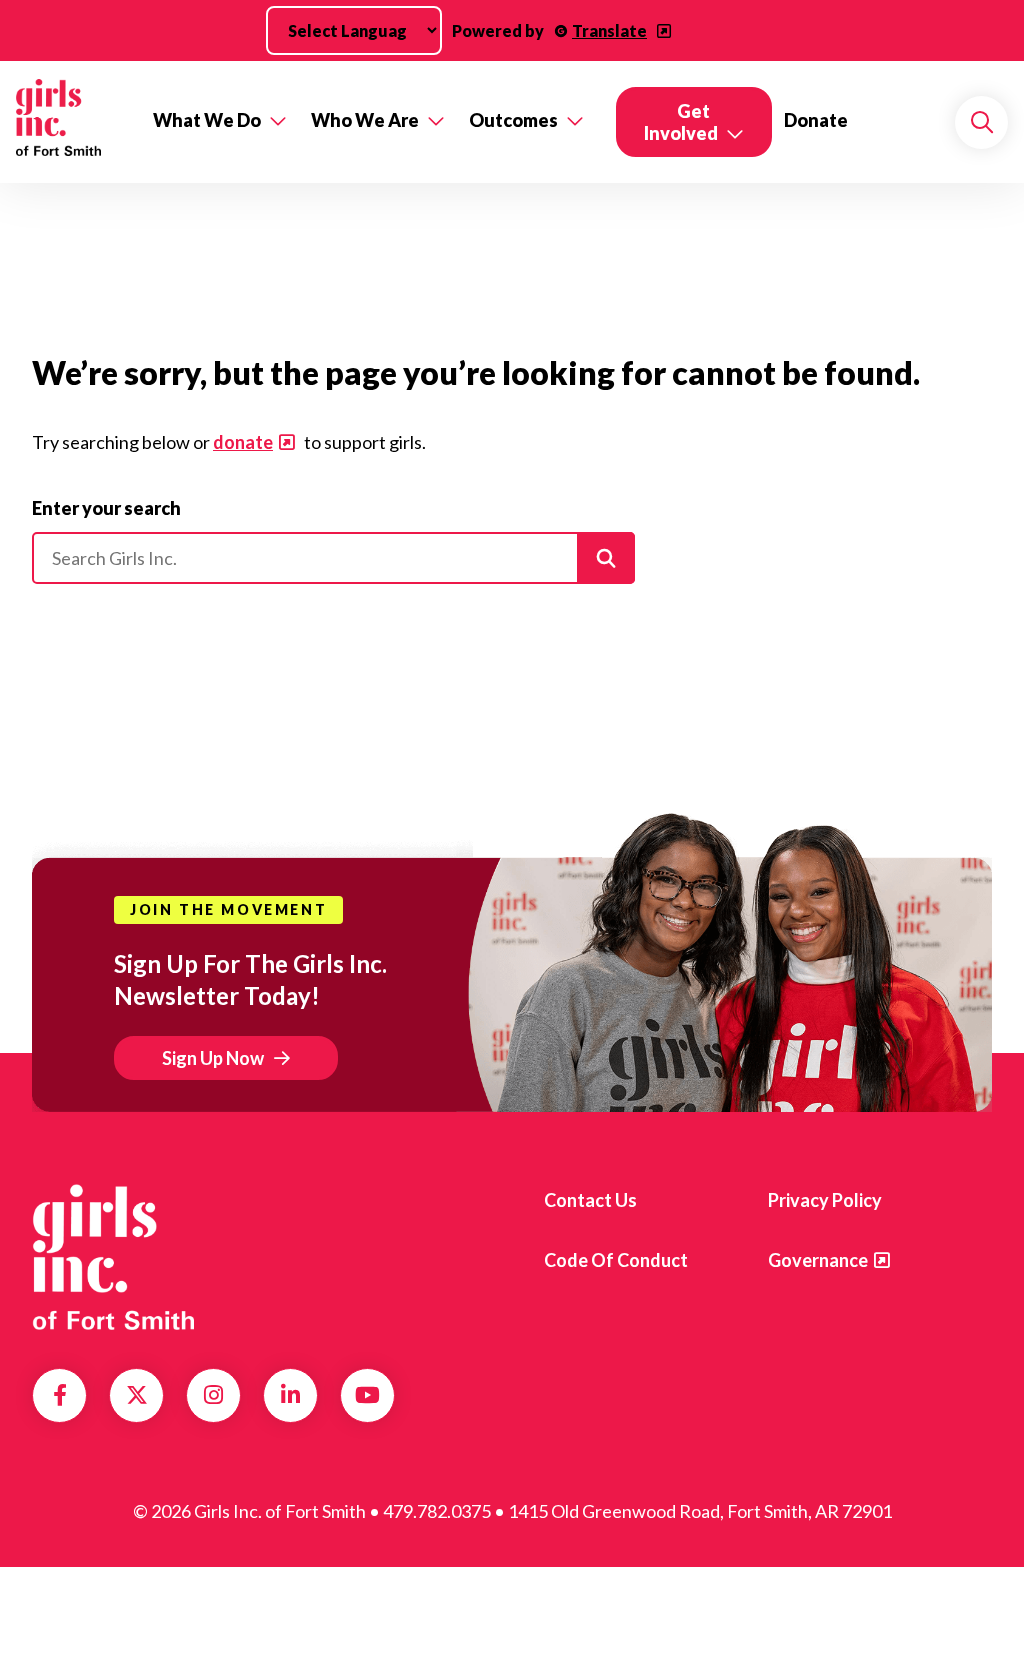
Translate (609, 30)
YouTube (367, 1395)
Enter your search (106, 508)
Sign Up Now (213, 1058)
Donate (816, 120)
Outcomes (513, 120)
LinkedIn (290, 1395)
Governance (818, 1260)
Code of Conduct (616, 1260)
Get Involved (681, 122)
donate (243, 442)
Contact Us (590, 1200)
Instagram (213, 1395)
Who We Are (365, 120)
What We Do (207, 120)
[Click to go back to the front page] (70, 122)
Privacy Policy (825, 1200)
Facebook (60, 1395)
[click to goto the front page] (113, 1257)
